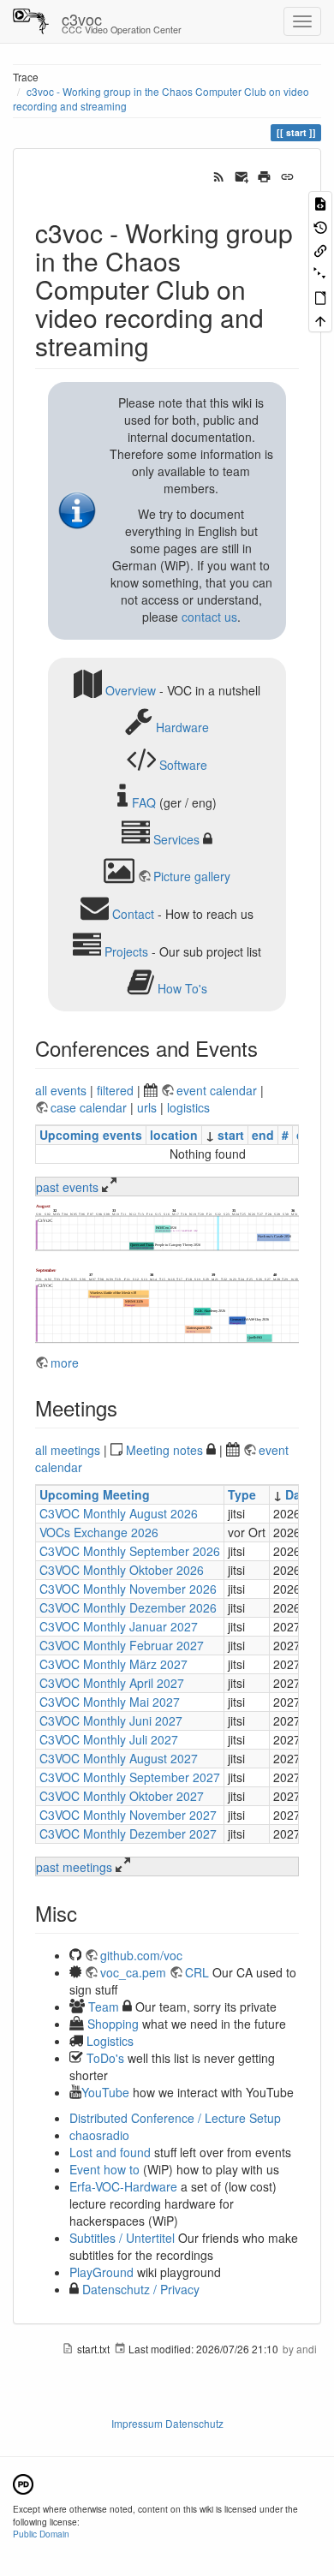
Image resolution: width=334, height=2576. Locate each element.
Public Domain (41, 2534)
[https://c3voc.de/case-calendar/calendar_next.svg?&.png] (167, 1305)
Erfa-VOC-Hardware (123, 2186)
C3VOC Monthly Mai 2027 (110, 1702)
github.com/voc (141, 1955)
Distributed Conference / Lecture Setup (175, 2118)
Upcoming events (91, 1135)
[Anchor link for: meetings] (128, 1407)
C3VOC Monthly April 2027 (112, 1683)
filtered (115, 1090)
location (174, 1135)
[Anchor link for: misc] (87, 1913)
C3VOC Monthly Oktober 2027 (122, 1796)
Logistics (110, 2041)
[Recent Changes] (219, 175)
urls (147, 1107)
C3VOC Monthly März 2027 (113, 1664)
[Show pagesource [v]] (320, 203)
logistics (188, 1107)
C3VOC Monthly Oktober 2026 (122, 1570)
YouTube (105, 2092)
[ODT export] (320, 297)
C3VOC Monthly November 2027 (128, 1815)
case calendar (90, 1107)
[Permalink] (287, 175)
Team (104, 2007)
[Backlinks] (320, 250)
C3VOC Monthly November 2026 (128, 1589)
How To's (182, 988)
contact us (209, 617)
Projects (126, 951)
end (263, 1135)
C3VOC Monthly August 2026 (119, 1513)
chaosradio (99, 2135)
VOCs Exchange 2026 (99, 1532)
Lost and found (110, 2152)
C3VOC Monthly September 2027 (130, 1777)
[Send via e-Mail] (242, 175)
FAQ (144, 802)
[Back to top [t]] (320, 320)
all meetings (68, 1450)
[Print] (264, 175)
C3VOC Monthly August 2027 (119, 1758)
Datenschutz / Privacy (139, 2289)
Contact (133, 914)
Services (176, 839)
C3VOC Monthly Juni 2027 (111, 1720)
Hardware (182, 727)
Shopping (113, 2024)
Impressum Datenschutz (167, 2423)
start (231, 1135)
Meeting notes (164, 1450)
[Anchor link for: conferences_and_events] (268, 1048)
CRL (197, 1972)
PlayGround (101, 2272)
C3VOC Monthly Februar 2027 (122, 1645)
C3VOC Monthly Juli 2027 (109, 1739)
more (65, 1363)
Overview (131, 689)
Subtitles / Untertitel (122, 2238)
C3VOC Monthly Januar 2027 (119, 1626)
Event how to (104, 2169)
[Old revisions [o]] (320, 226)
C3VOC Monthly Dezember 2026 (128, 1607)
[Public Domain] (23, 2482)
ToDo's (105, 2058)
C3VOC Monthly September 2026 (130, 1551)
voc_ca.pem (133, 1972)
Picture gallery (192, 876)
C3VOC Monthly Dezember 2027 (128, 1834)
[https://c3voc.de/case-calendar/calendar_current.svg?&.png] (167, 1227)
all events (61, 1090)
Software (183, 765)
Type (242, 1494)
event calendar (218, 1090)
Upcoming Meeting (95, 1494)
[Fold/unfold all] (320, 273)
